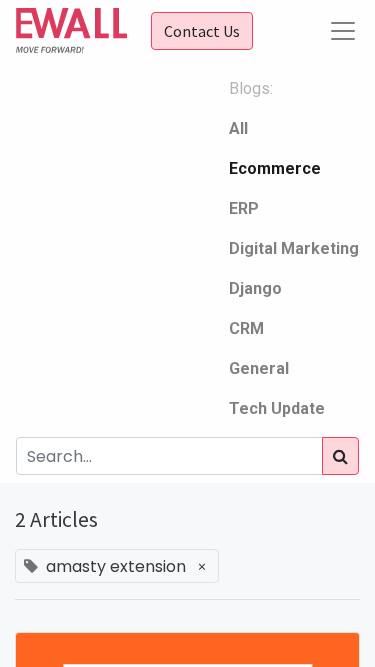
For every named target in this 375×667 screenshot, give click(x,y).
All (238, 128)
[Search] (340, 456)
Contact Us (202, 31)
